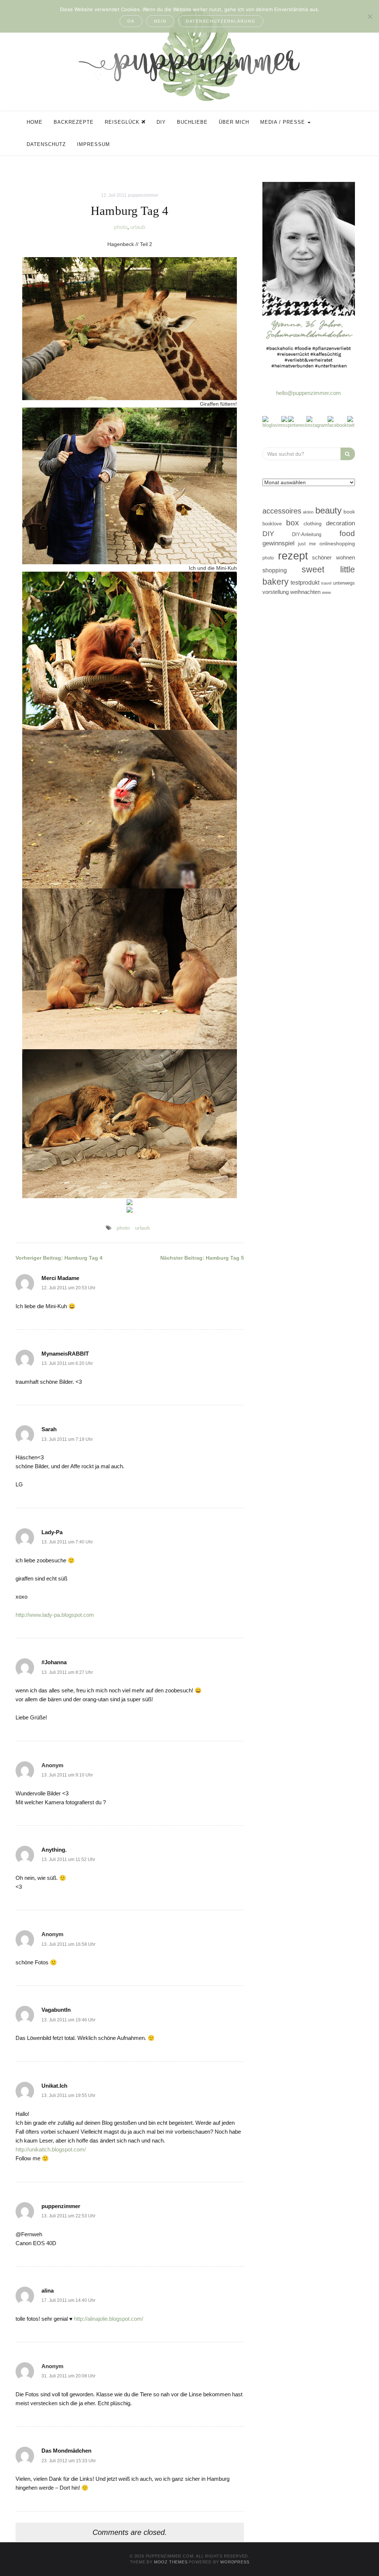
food (347, 533)
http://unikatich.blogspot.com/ (51, 2149)
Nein (160, 21)
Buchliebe (192, 122)
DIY (161, 122)
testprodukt (305, 582)
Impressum (93, 144)
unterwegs (344, 583)
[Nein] (370, 16)
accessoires (282, 511)
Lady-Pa (52, 1532)
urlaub (138, 227)
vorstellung (276, 592)
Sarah (49, 1429)
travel (326, 583)
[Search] (348, 454)
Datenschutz (46, 144)
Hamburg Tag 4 (59, 1258)
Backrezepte (74, 122)
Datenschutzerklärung (221, 21)
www (326, 592)
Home (35, 122)
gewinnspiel (279, 543)
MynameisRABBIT (65, 1354)
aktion (308, 512)
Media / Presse (284, 122)
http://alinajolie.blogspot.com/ (109, 2319)
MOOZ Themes (171, 2562)
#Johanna (54, 1662)
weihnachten (305, 592)
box (293, 523)
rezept (293, 556)
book (349, 512)
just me (307, 544)
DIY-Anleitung (307, 534)
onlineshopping (337, 544)
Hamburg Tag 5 (202, 1258)
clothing (313, 523)
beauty (328, 511)
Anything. (54, 1850)
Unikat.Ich (54, 2086)
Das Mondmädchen (66, 2451)
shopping (275, 570)
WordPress (235, 2562)
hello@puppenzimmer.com (308, 393)
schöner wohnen (333, 558)
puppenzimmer (143, 195)
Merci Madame (60, 1278)
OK (131, 21)
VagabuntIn (56, 2010)
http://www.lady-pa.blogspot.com (55, 1615)
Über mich (234, 122)
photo (121, 227)
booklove (272, 524)
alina (48, 2291)
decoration (341, 523)
